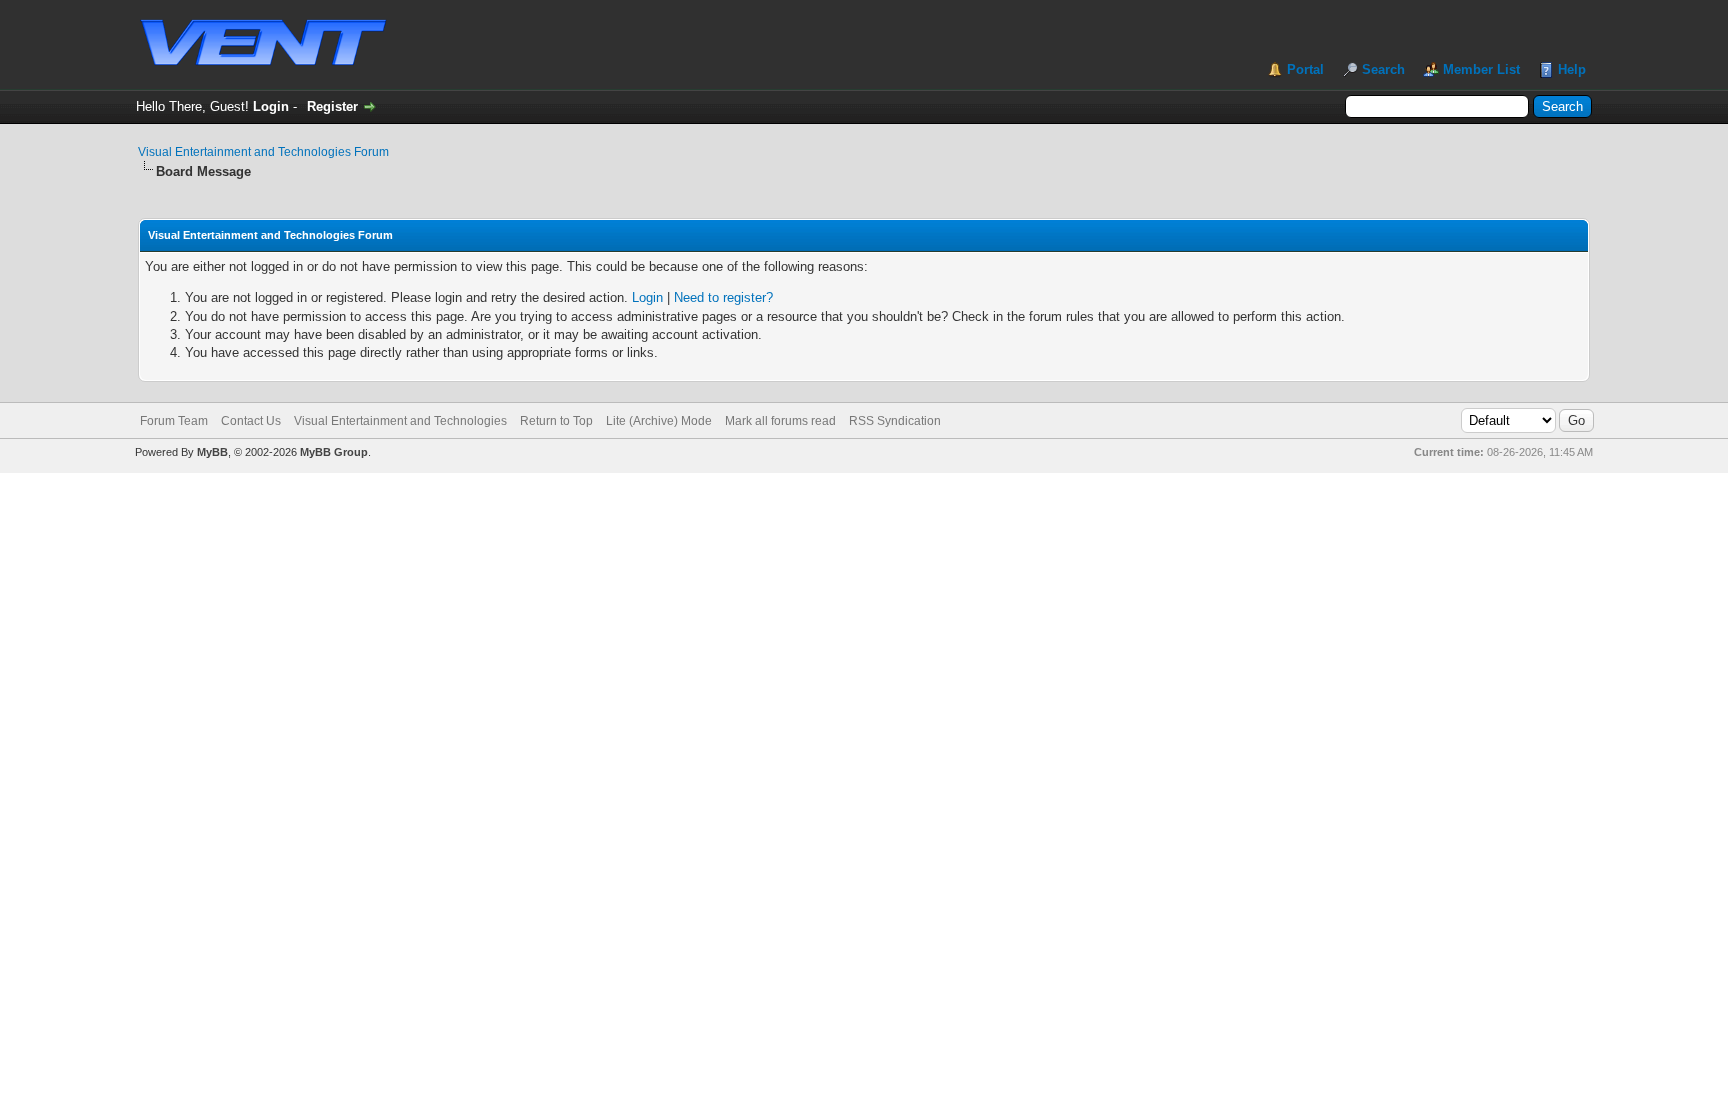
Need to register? (723, 297)
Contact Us (251, 421)
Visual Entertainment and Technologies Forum (263, 152)
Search (1383, 69)
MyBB (212, 452)
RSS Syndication (895, 421)
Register (332, 106)
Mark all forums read (780, 421)
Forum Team (174, 421)
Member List (1481, 69)
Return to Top (556, 421)
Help (1572, 69)
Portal (1305, 69)
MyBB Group (334, 452)
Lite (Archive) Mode (659, 421)
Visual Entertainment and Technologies (400, 421)
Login (271, 106)
